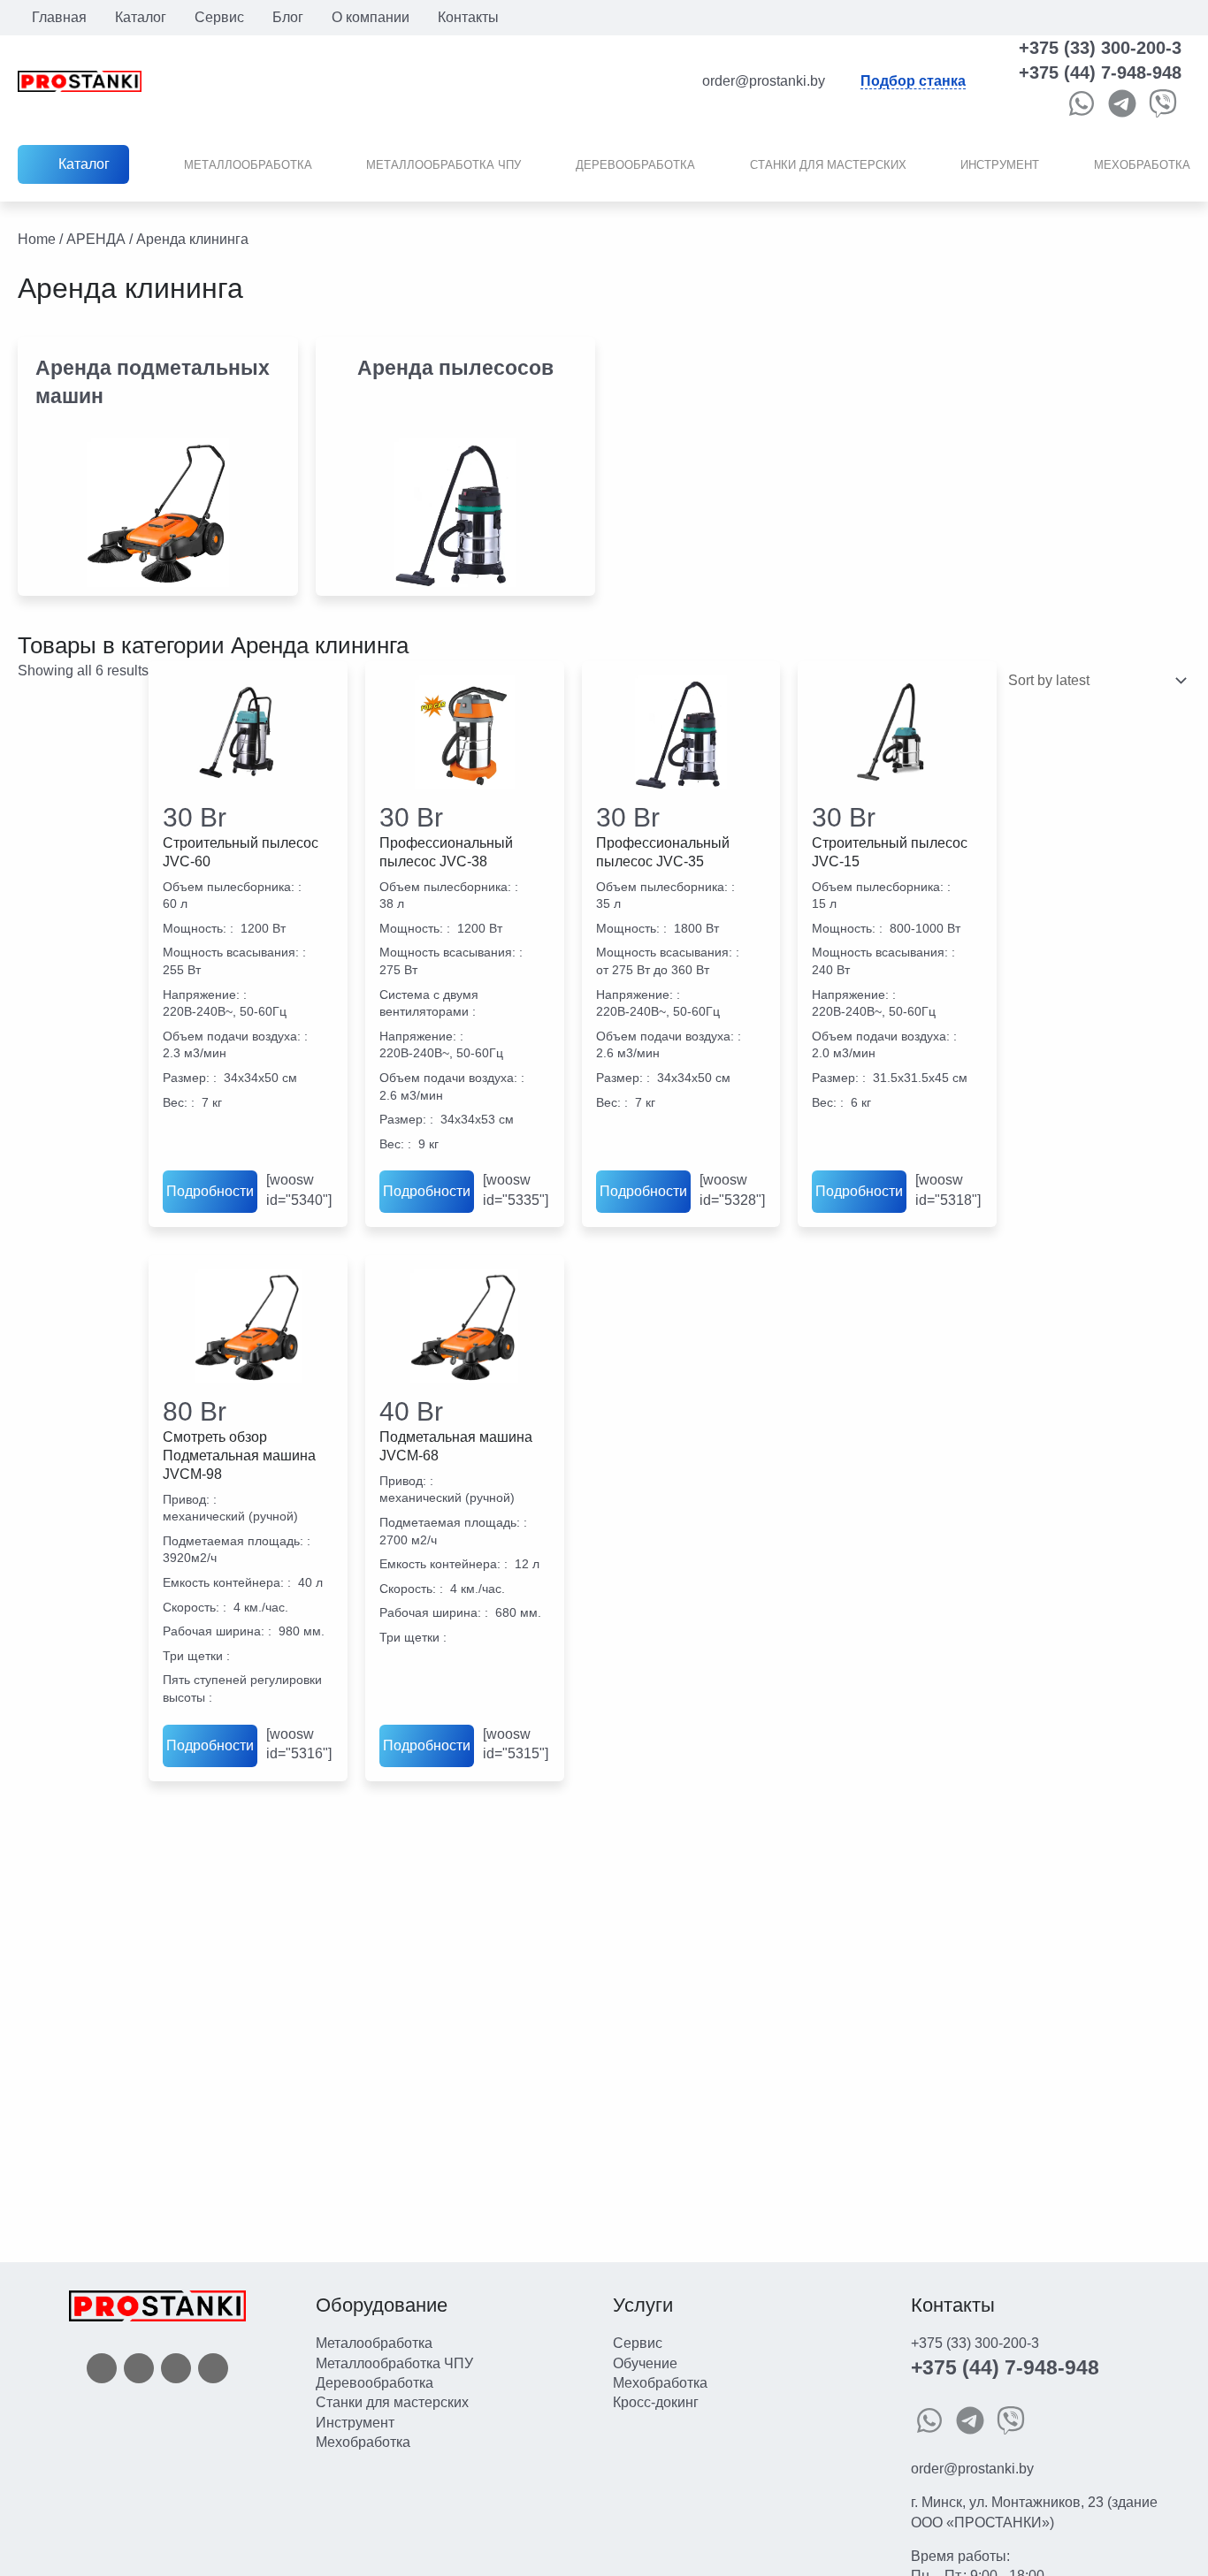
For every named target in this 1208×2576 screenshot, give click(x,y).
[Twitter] (139, 2367)
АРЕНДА (96, 239)
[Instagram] (176, 2367)
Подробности (210, 1191)
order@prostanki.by (972, 2469)
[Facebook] (102, 2367)
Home (37, 239)
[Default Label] (213, 2367)
